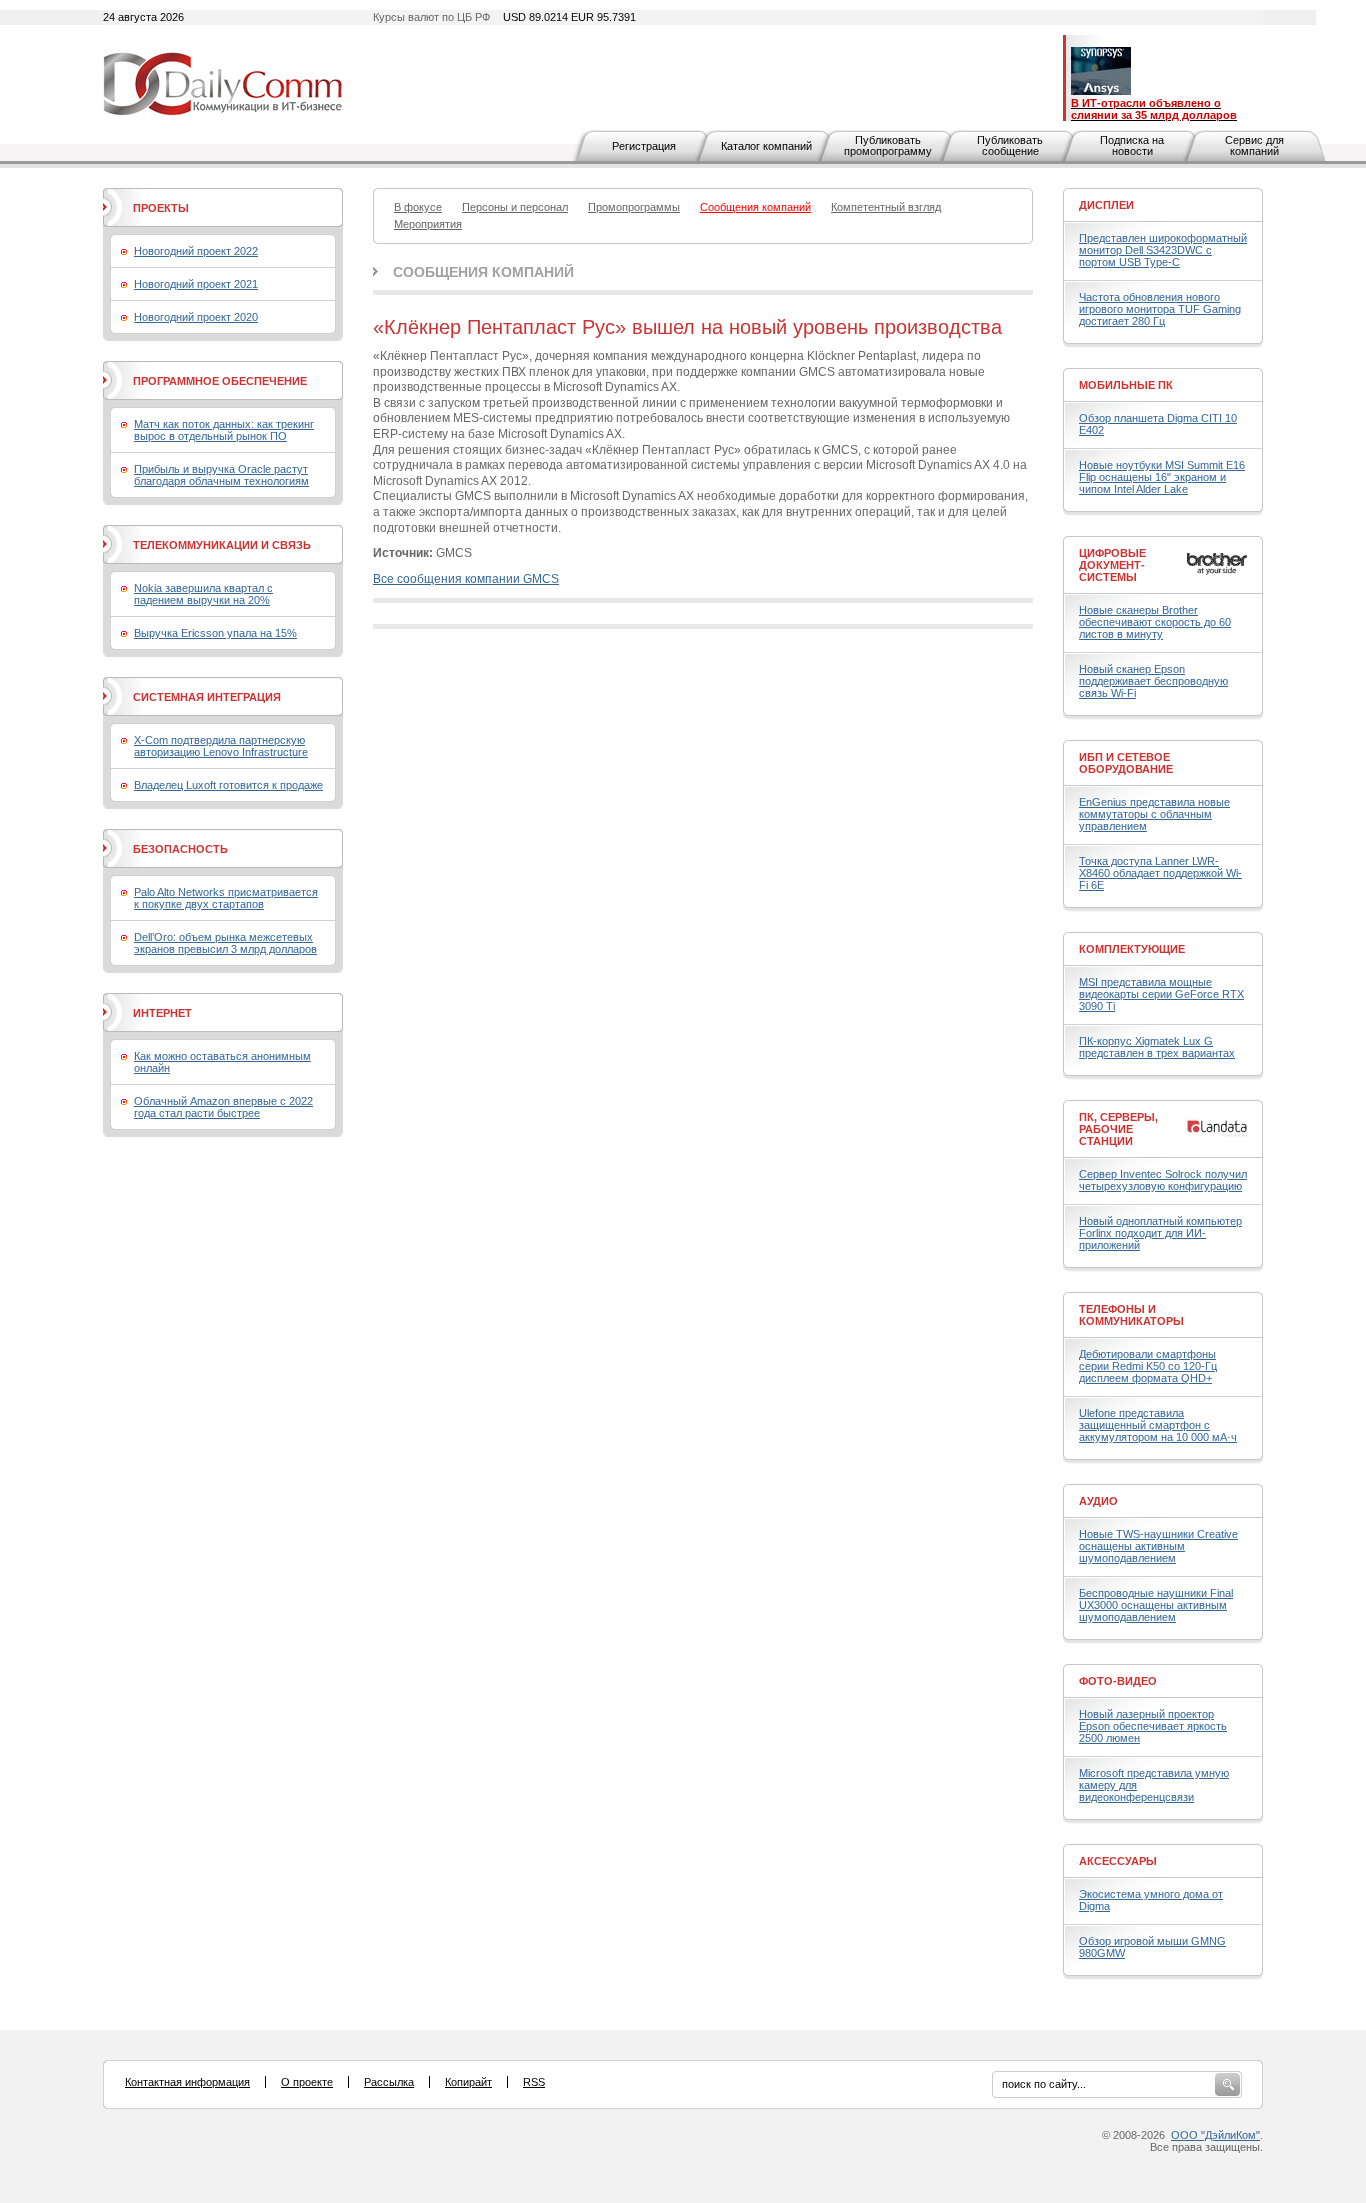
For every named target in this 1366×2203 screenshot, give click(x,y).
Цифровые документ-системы (1112, 565)
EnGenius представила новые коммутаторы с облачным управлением (1154, 814)
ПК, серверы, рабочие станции (1118, 1129)
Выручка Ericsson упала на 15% (215, 633)
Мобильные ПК (1126, 385)
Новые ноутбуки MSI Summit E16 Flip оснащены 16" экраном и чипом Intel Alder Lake (1162, 477)
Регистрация (644, 146)
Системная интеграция (207, 697)
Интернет (162, 1013)
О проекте (307, 2082)
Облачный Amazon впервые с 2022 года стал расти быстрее (223, 1107)
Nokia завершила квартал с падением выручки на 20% (203, 594)
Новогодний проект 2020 (196, 317)
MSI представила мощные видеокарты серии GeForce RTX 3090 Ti (1161, 994)
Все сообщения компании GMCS (466, 579)
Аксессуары (1118, 1861)
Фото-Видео (1118, 1681)
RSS (534, 2082)
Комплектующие (1132, 949)
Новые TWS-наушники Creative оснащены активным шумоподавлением (1158, 1546)
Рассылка (389, 2082)
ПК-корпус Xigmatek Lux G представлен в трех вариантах (1157, 1047)
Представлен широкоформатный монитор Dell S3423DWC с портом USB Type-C (1163, 250)
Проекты (161, 208)
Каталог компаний (766, 146)
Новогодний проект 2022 (196, 251)
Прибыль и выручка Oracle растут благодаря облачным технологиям (221, 475)
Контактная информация (187, 2082)
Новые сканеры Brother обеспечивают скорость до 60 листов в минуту (1155, 622)
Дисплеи (1106, 205)
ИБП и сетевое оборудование (1126, 763)
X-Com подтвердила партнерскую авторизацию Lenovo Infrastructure (221, 746)
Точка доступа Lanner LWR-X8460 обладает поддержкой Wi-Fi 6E (1160, 873)
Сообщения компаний (483, 272)
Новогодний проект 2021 (196, 284)
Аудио (1098, 1501)
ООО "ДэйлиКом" (1215, 2135)
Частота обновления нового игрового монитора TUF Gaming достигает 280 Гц (1160, 309)
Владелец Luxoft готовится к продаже (228, 785)
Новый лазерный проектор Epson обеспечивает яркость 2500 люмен (1153, 1726)
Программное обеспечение (220, 381)
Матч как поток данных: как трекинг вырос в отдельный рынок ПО (224, 430)
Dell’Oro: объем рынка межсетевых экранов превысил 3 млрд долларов (225, 943)
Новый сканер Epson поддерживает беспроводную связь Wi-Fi (1153, 681)
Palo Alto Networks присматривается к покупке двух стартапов (226, 898)
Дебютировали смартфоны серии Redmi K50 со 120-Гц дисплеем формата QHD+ (1148, 1366)
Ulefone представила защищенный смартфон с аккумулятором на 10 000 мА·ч (1158, 1425)
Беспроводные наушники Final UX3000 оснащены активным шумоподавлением (1156, 1605)
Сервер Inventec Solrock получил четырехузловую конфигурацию (1163, 1180)
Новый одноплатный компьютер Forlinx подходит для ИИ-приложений (1160, 1233)
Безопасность (180, 849)
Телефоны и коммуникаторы (1131, 1315)
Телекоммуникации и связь (222, 545)
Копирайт (468, 2082)
